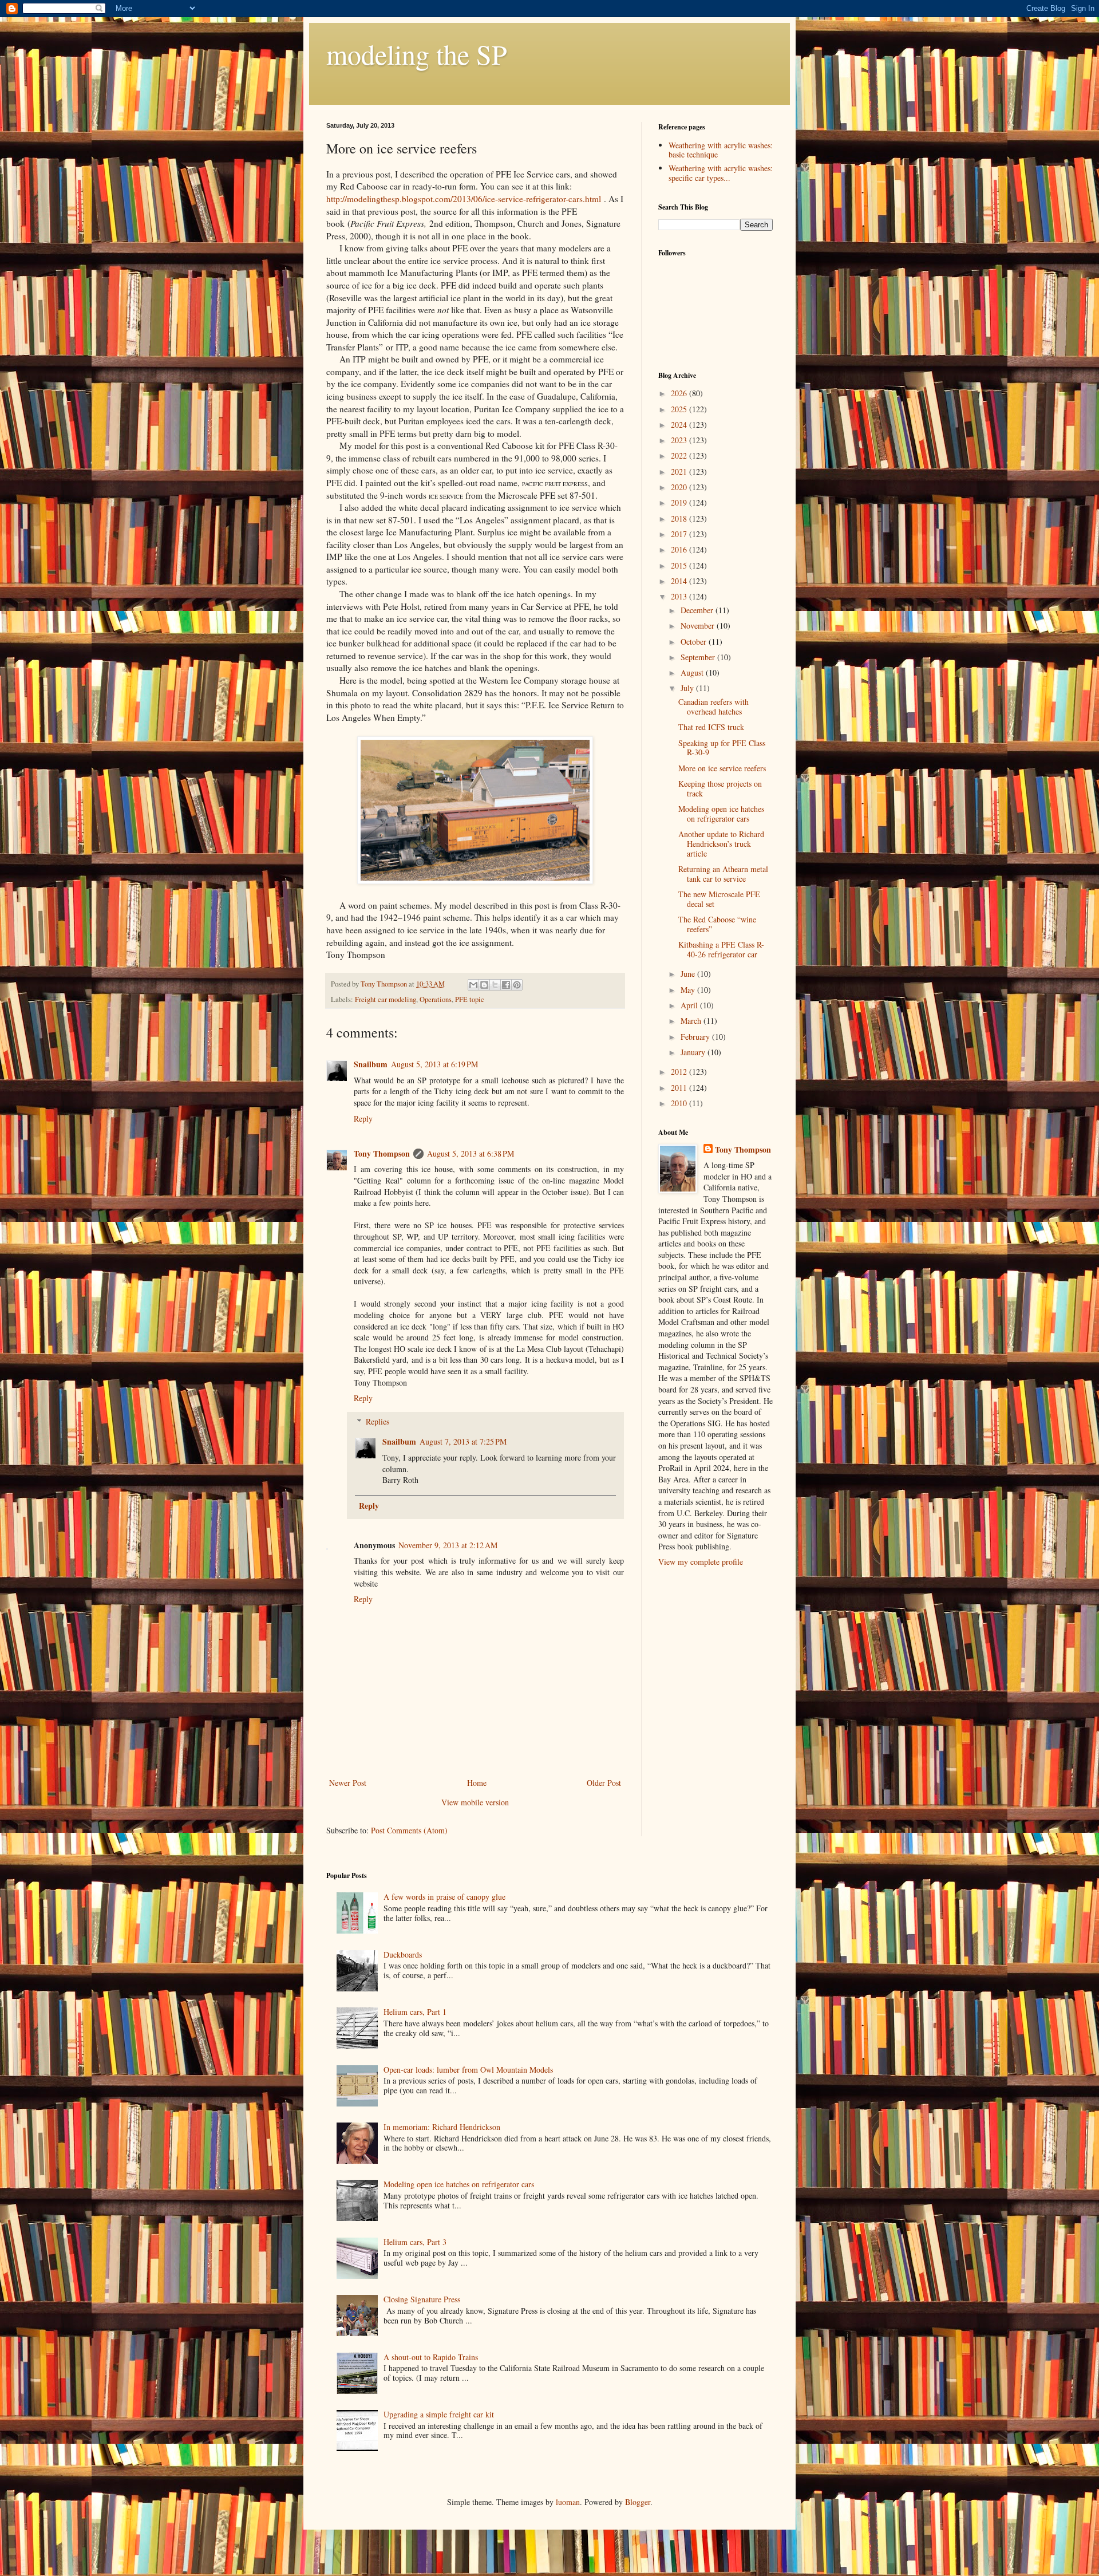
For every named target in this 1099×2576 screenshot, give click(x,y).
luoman (568, 2502)
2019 (680, 502)
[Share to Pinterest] (517, 985)
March (692, 1021)
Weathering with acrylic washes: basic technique (721, 150)
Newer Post (348, 1783)
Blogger (638, 2502)
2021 (680, 472)
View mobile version (475, 1802)
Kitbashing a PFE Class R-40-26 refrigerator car (721, 949)
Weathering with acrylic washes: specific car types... (721, 173)
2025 (680, 409)
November (699, 626)
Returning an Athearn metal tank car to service (723, 874)
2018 (680, 518)
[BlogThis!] (484, 985)
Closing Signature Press (422, 2299)
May (689, 990)
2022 (680, 455)
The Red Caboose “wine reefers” (717, 924)
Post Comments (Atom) (409, 1830)
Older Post (604, 1783)
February (696, 1037)
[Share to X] (495, 985)
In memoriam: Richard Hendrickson (442, 2127)
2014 (680, 581)
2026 (680, 393)
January (694, 1052)
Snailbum (371, 1064)
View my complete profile (701, 1562)
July (688, 688)
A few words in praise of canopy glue (444, 1897)
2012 (680, 1072)
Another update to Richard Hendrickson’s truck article (721, 844)
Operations (436, 999)
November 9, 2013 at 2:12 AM (448, 1545)
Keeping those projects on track (720, 788)
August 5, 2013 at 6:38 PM (471, 1153)
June (689, 974)
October (695, 642)
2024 (680, 425)
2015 (680, 565)
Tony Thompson (382, 1153)
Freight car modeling (386, 999)
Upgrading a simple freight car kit (439, 2414)
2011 (680, 1088)
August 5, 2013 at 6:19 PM (434, 1064)
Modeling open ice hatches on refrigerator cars (721, 814)
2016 (680, 549)
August (693, 672)
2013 (680, 596)
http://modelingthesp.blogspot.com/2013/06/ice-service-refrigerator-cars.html (464, 199)
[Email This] (473, 985)
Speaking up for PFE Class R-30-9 (722, 748)
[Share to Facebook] (506, 985)
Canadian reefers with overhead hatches (713, 707)
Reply (363, 1119)
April (690, 1005)
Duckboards (403, 1954)
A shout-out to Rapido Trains (431, 2357)
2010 (680, 1103)
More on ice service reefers (722, 768)
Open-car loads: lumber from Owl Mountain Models (468, 2070)
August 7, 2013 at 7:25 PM (463, 1441)
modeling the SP (417, 54)
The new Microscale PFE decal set (719, 899)
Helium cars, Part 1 (415, 2012)
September (699, 657)
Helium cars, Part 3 (415, 2242)
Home (477, 1783)
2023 (680, 440)
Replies (377, 1421)
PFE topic (470, 999)
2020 (680, 487)
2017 (680, 534)
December (698, 610)
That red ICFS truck (711, 727)
